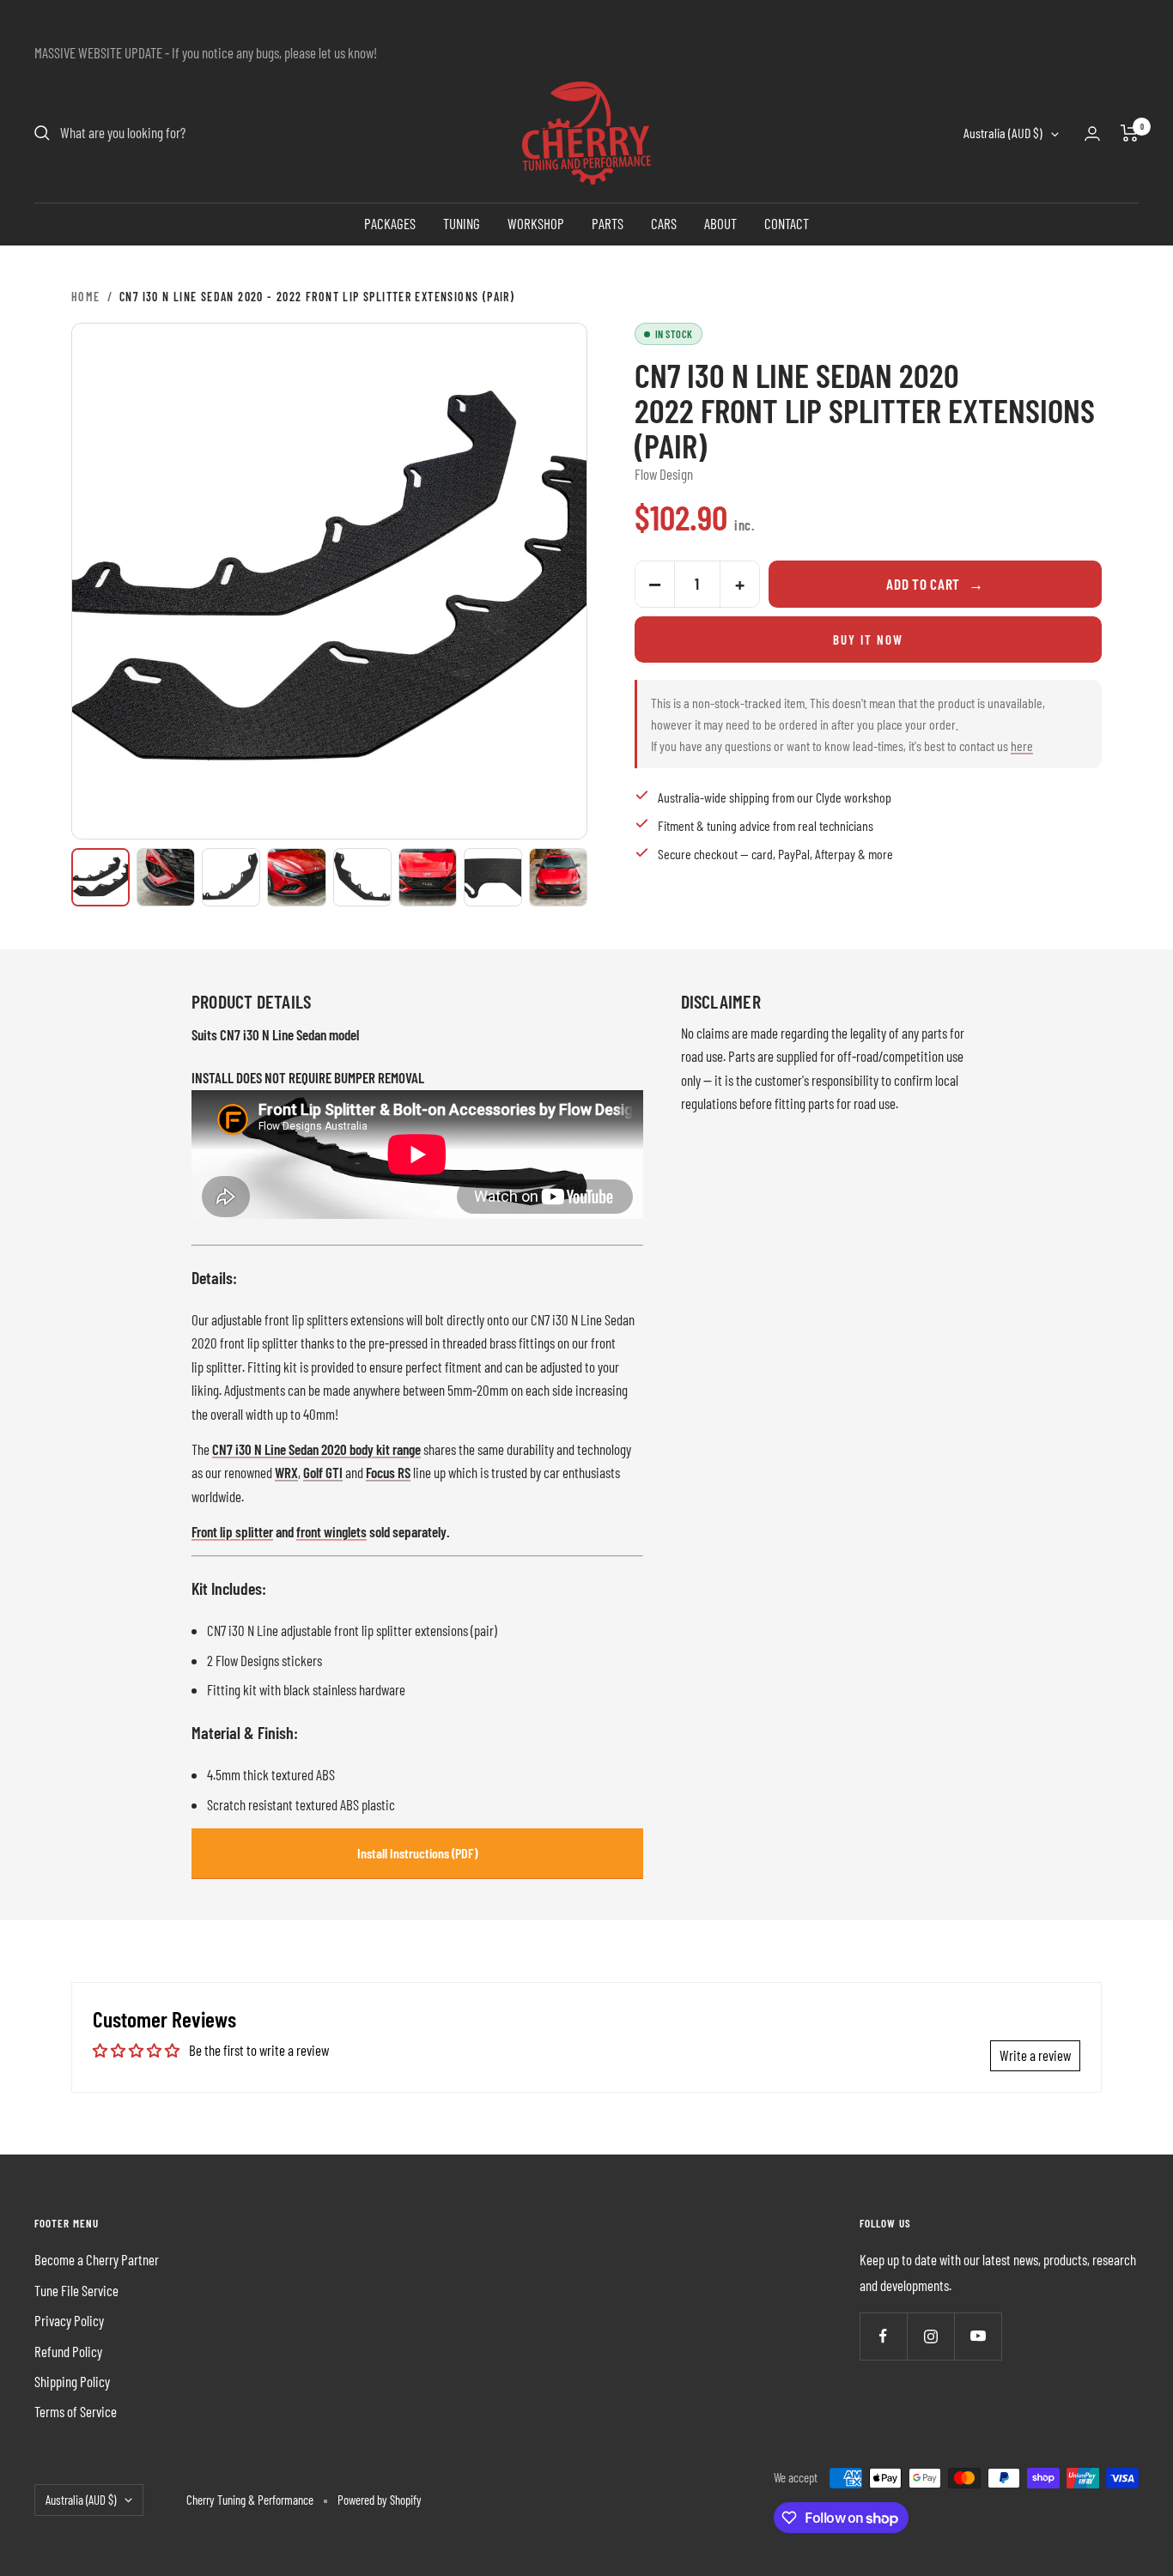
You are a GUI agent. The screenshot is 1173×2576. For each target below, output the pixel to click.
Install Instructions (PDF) (417, 1853)
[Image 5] (362, 877)
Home (86, 297)
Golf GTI (323, 1472)
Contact (787, 223)
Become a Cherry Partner (97, 2259)
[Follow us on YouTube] (978, 2336)
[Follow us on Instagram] (930, 2336)
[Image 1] (100, 877)
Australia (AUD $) (1003, 133)
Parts (608, 223)
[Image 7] (493, 877)
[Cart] (1130, 133)
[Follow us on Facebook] (883, 2336)
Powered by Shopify (380, 2500)
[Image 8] (558, 877)
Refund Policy (68, 2351)
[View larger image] (329, 581)
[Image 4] (296, 877)
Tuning (462, 223)
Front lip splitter (232, 1531)
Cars (664, 223)
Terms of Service (76, 2411)
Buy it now (868, 639)
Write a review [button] (1035, 2055)
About (720, 223)
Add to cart (935, 584)
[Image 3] (231, 877)
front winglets (331, 1531)
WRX (286, 1472)
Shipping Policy (72, 2381)
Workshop (536, 223)
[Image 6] (428, 877)
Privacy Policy (69, 2320)
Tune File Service (76, 2290)
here (1022, 746)
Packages (390, 223)
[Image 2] (166, 877)
